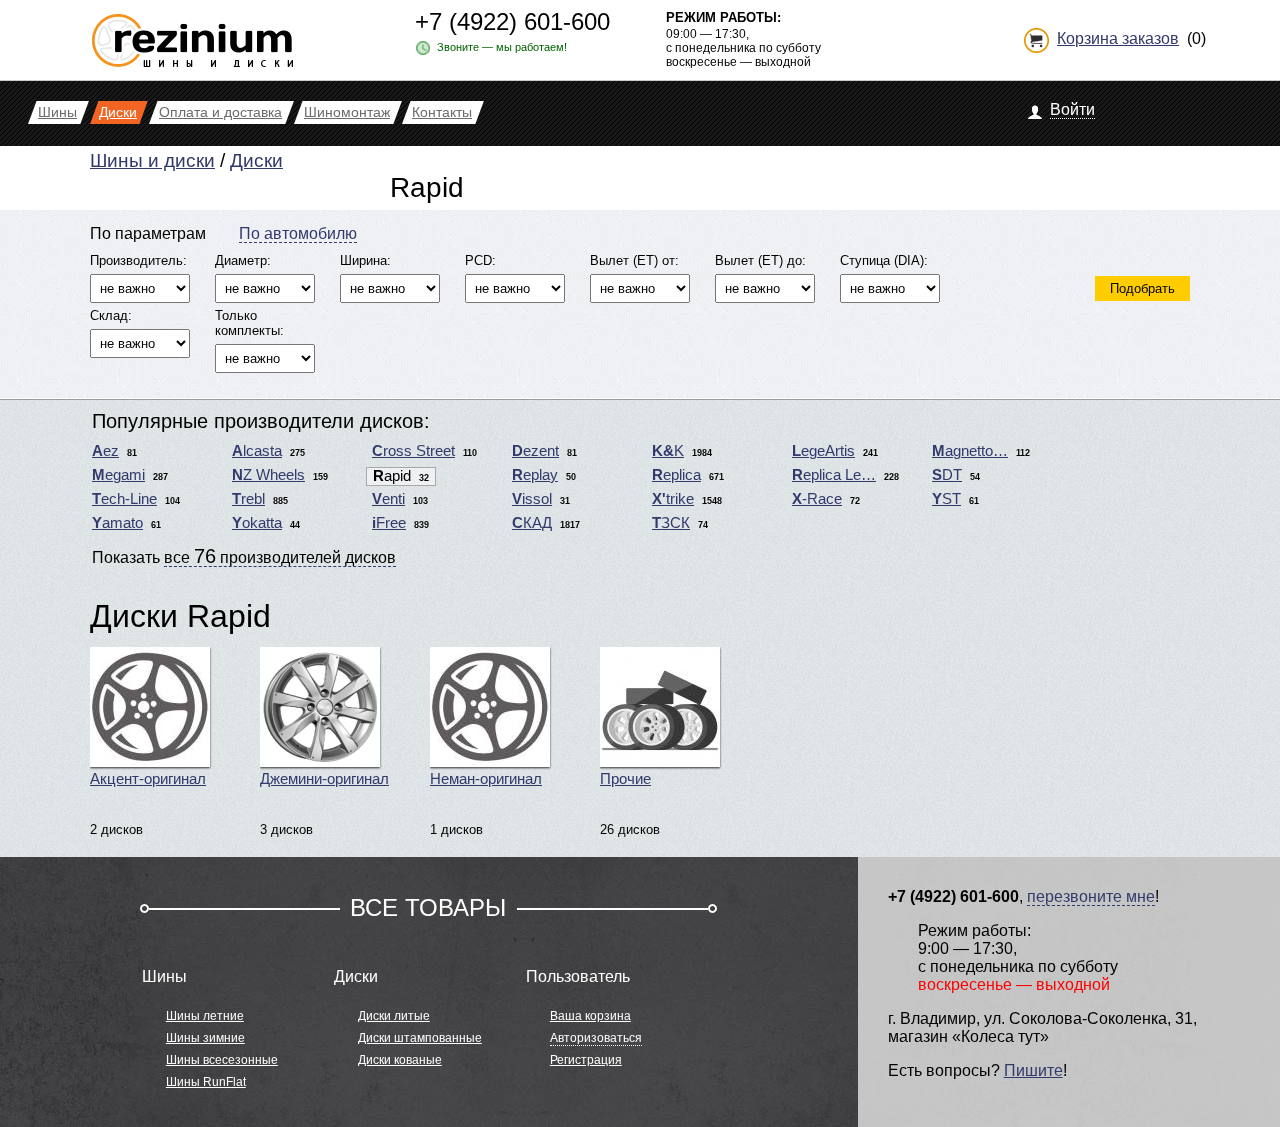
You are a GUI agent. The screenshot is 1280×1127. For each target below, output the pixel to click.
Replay (535, 475)
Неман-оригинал (486, 779)
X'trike (673, 499)
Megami (118, 475)
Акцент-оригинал (148, 779)
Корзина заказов (1118, 38)
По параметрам (148, 233)
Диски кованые (400, 1060)
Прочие (625, 779)
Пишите (1033, 1070)
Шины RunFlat (206, 1082)
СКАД (532, 523)
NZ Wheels (268, 475)
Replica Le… (834, 475)
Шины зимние (205, 1038)
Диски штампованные (420, 1038)
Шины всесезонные (222, 1060)
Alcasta (257, 451)
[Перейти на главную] (192, 32)
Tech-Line (124, 499)
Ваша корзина (590, 1016)
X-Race (817, 499)
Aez (105, 451)
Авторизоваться (596, 1038)
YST (946, 499)
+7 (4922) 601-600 (512, 21)
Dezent (535, 451)
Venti (388, 499)
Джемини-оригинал (324, 779)
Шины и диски (152, 160)
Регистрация (586, 1060)
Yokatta (257, 523)
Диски (256, 160)
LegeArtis (823, 451)
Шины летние (205, 1016)
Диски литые (394, 1016)
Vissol (532, 499)
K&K (668, 451)
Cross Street (413, 451)
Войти (1072, 109)
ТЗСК (671, 523)
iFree (389, 523)
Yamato (117, 523)
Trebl (248, 499)
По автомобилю (298, 233)
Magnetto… (970, 451)
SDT (947, 475)
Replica (676, 475)
